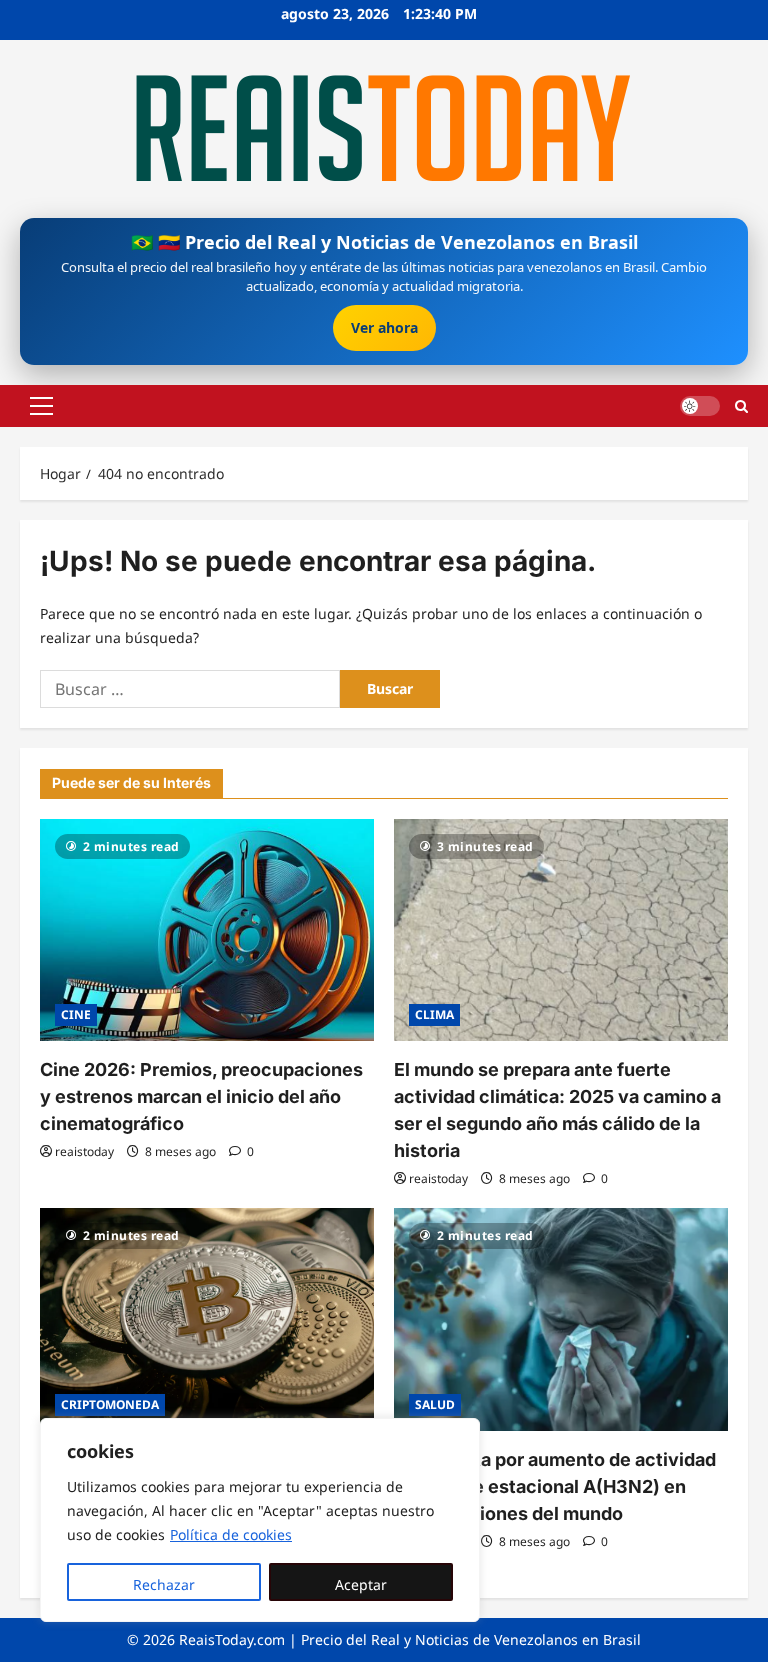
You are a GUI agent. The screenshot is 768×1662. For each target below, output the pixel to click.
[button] (41, 406)
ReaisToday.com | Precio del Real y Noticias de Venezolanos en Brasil (410, 1639)
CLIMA (434, 1014)
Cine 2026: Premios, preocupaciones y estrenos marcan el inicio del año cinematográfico (201, 1096)
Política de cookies (231, 1534)
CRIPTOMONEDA (110, 1404)
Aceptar (361, 1584)
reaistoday (84, 1151)
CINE (76, 1014)
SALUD (435, 1404)
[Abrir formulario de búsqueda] (741, 405)
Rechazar (164, 1584)
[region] (260, 1520)
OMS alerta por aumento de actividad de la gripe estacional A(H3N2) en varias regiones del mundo (555, 1486)
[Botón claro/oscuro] (700, 406)
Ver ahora (384, 327)
